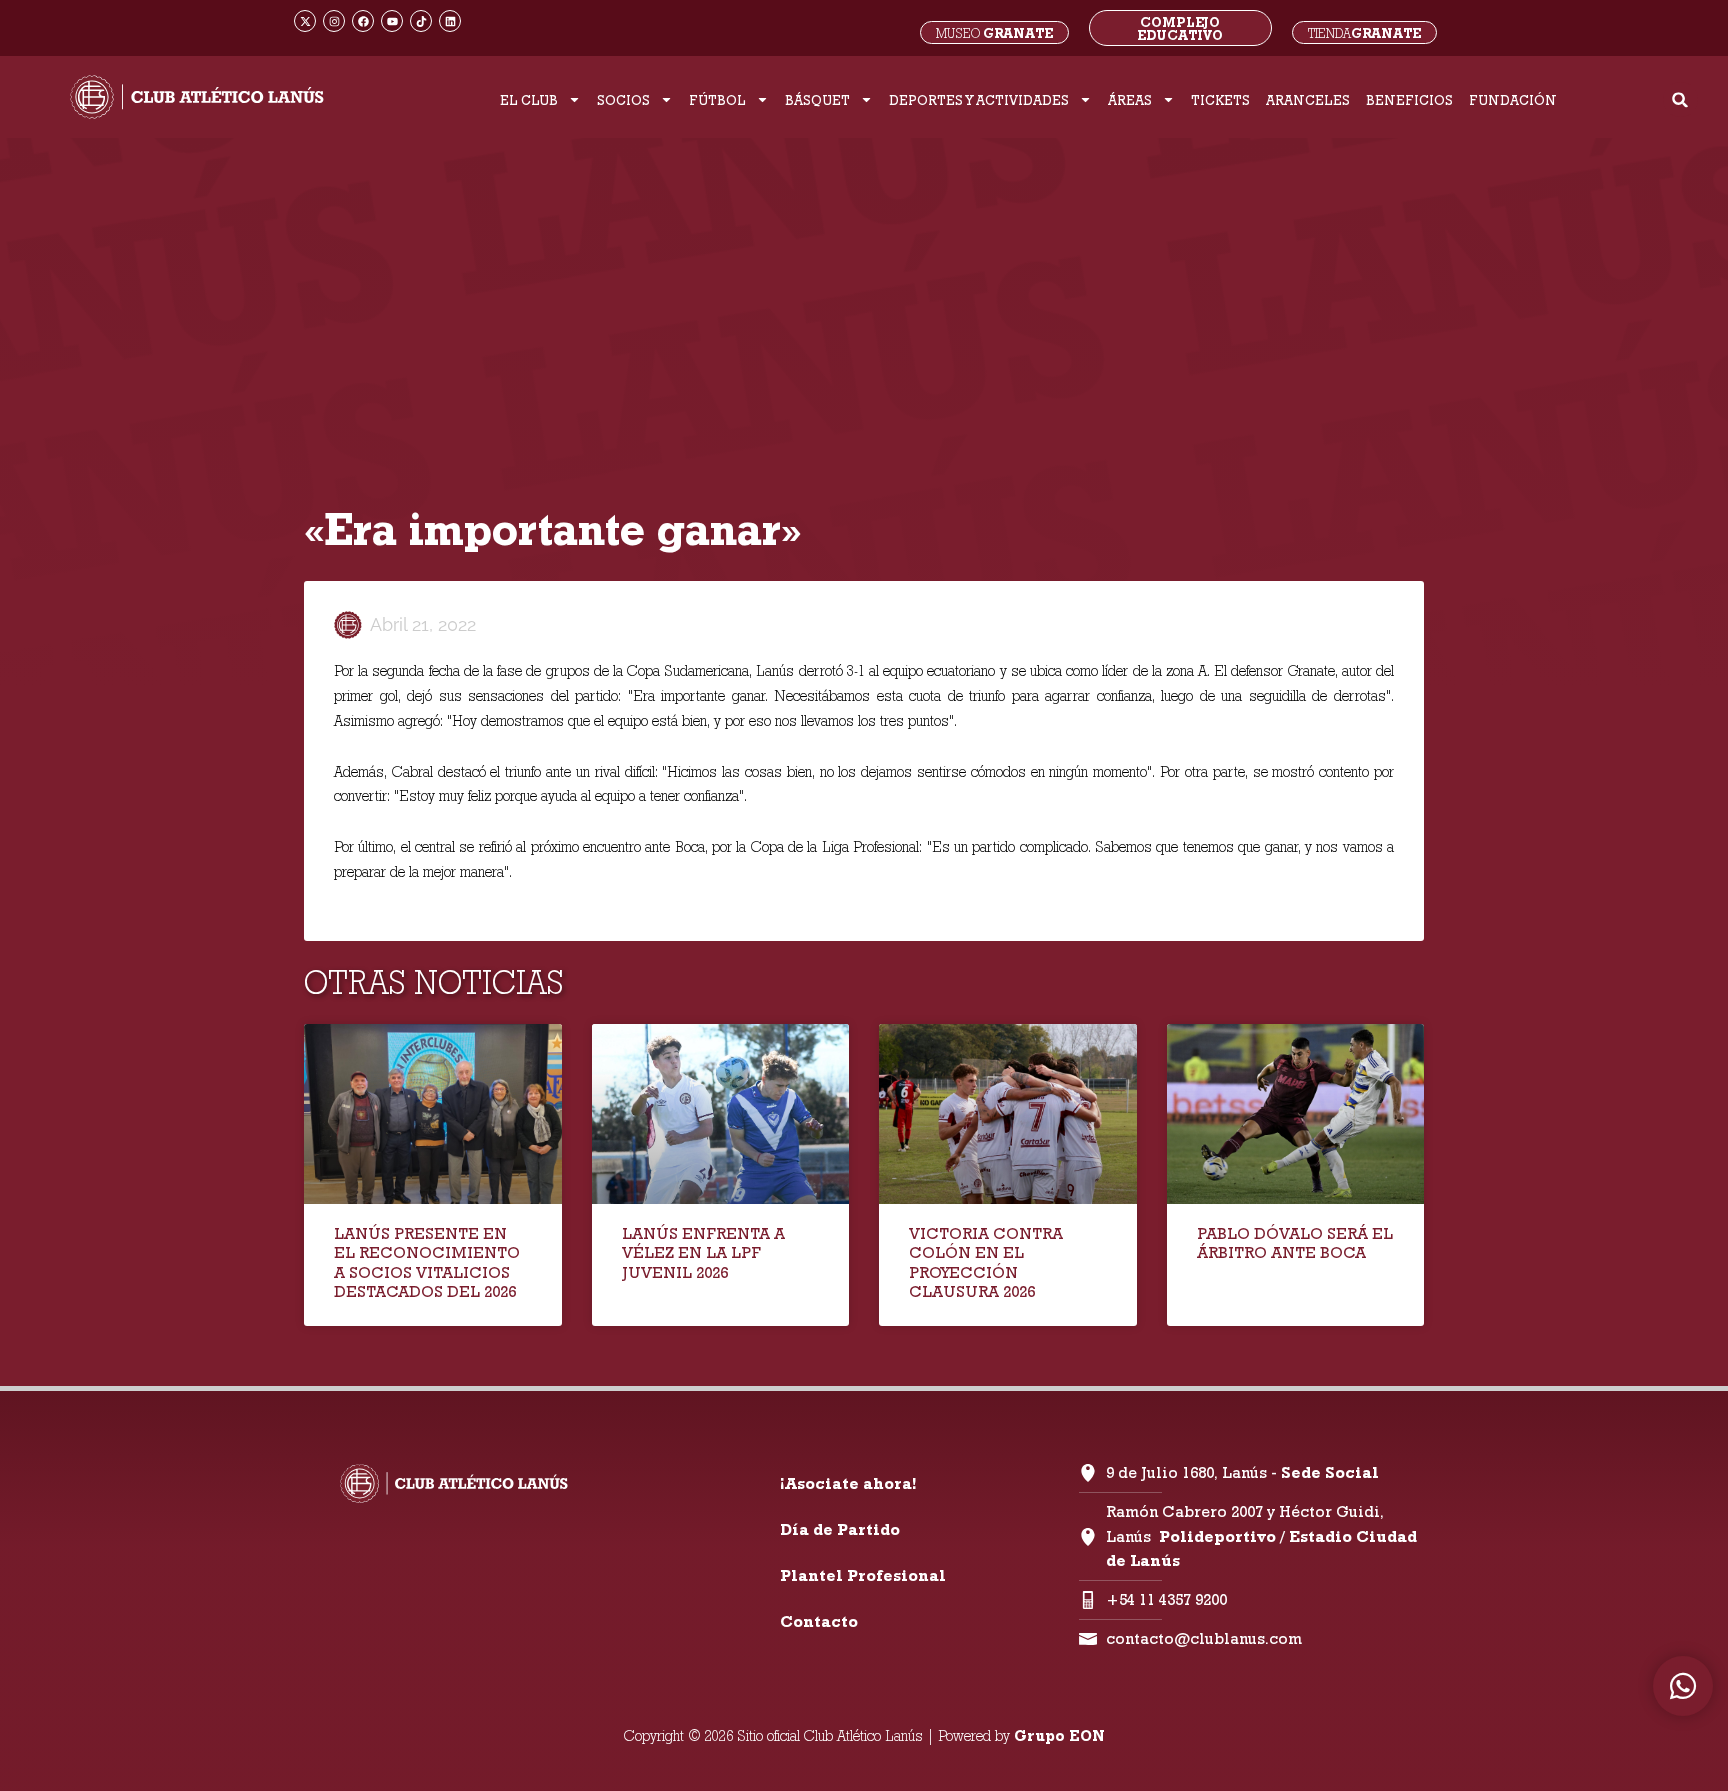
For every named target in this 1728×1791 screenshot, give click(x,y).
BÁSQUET (817, 100)
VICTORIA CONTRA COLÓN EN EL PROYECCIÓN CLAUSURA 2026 (986, 1262)
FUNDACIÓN (1513, 100)
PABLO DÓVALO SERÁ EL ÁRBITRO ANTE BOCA (1295, 1243)
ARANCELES (1308, 100)
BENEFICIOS (1409, 100)
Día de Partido (840, 1529)
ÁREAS (1130, 100)
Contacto (819, 1621)
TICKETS (1220, 100)
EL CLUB (529, 100)
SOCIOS (623, 100)
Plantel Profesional (863, 1575)
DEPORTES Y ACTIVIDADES (979, 100)
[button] (1680, 99)
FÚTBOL (717, 100)
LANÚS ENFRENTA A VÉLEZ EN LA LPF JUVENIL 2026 (703, 1252)
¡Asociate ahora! (848, 1483)
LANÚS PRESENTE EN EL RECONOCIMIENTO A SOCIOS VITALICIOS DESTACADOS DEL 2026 (427, 1262)
